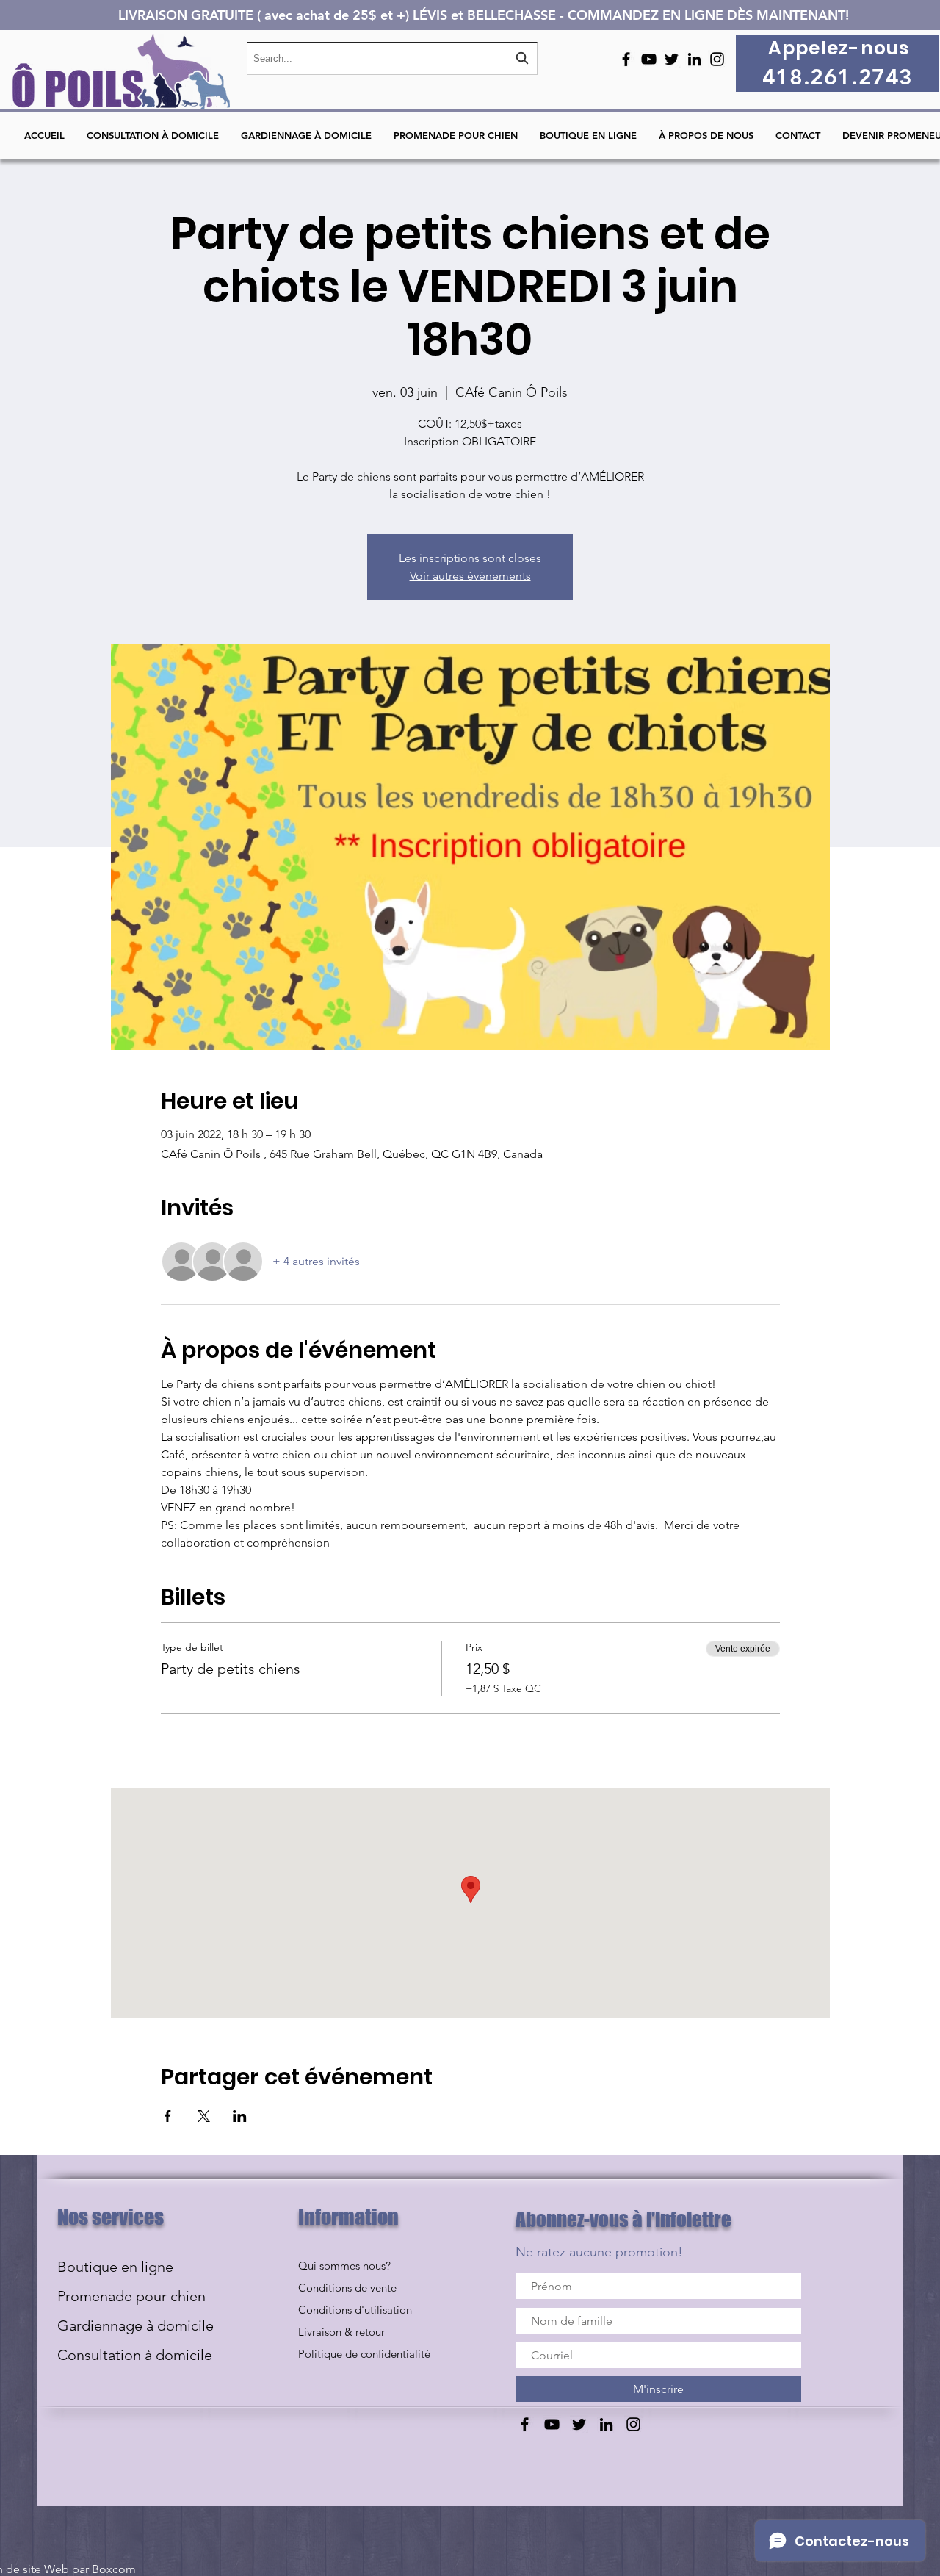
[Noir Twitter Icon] (672, 59)
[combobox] (392, 58)
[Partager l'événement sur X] (204, 2116)
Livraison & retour (341, 2332)
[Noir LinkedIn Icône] (694, 59)
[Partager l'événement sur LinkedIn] (240, 2116)
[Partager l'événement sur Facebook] (168, 2116)
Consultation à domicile (135, 2355)
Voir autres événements (470, 576)
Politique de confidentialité (364, 2354)
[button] (798, 136)
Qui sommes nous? (344, 2266)
